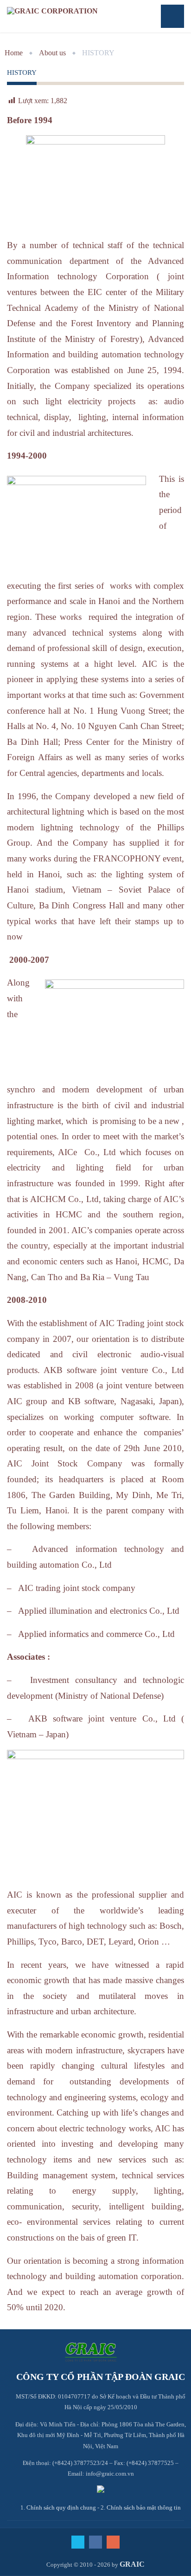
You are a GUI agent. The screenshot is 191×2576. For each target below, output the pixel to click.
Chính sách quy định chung (61, 2507)
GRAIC (132, 2564)
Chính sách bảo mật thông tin (144, 2507)
